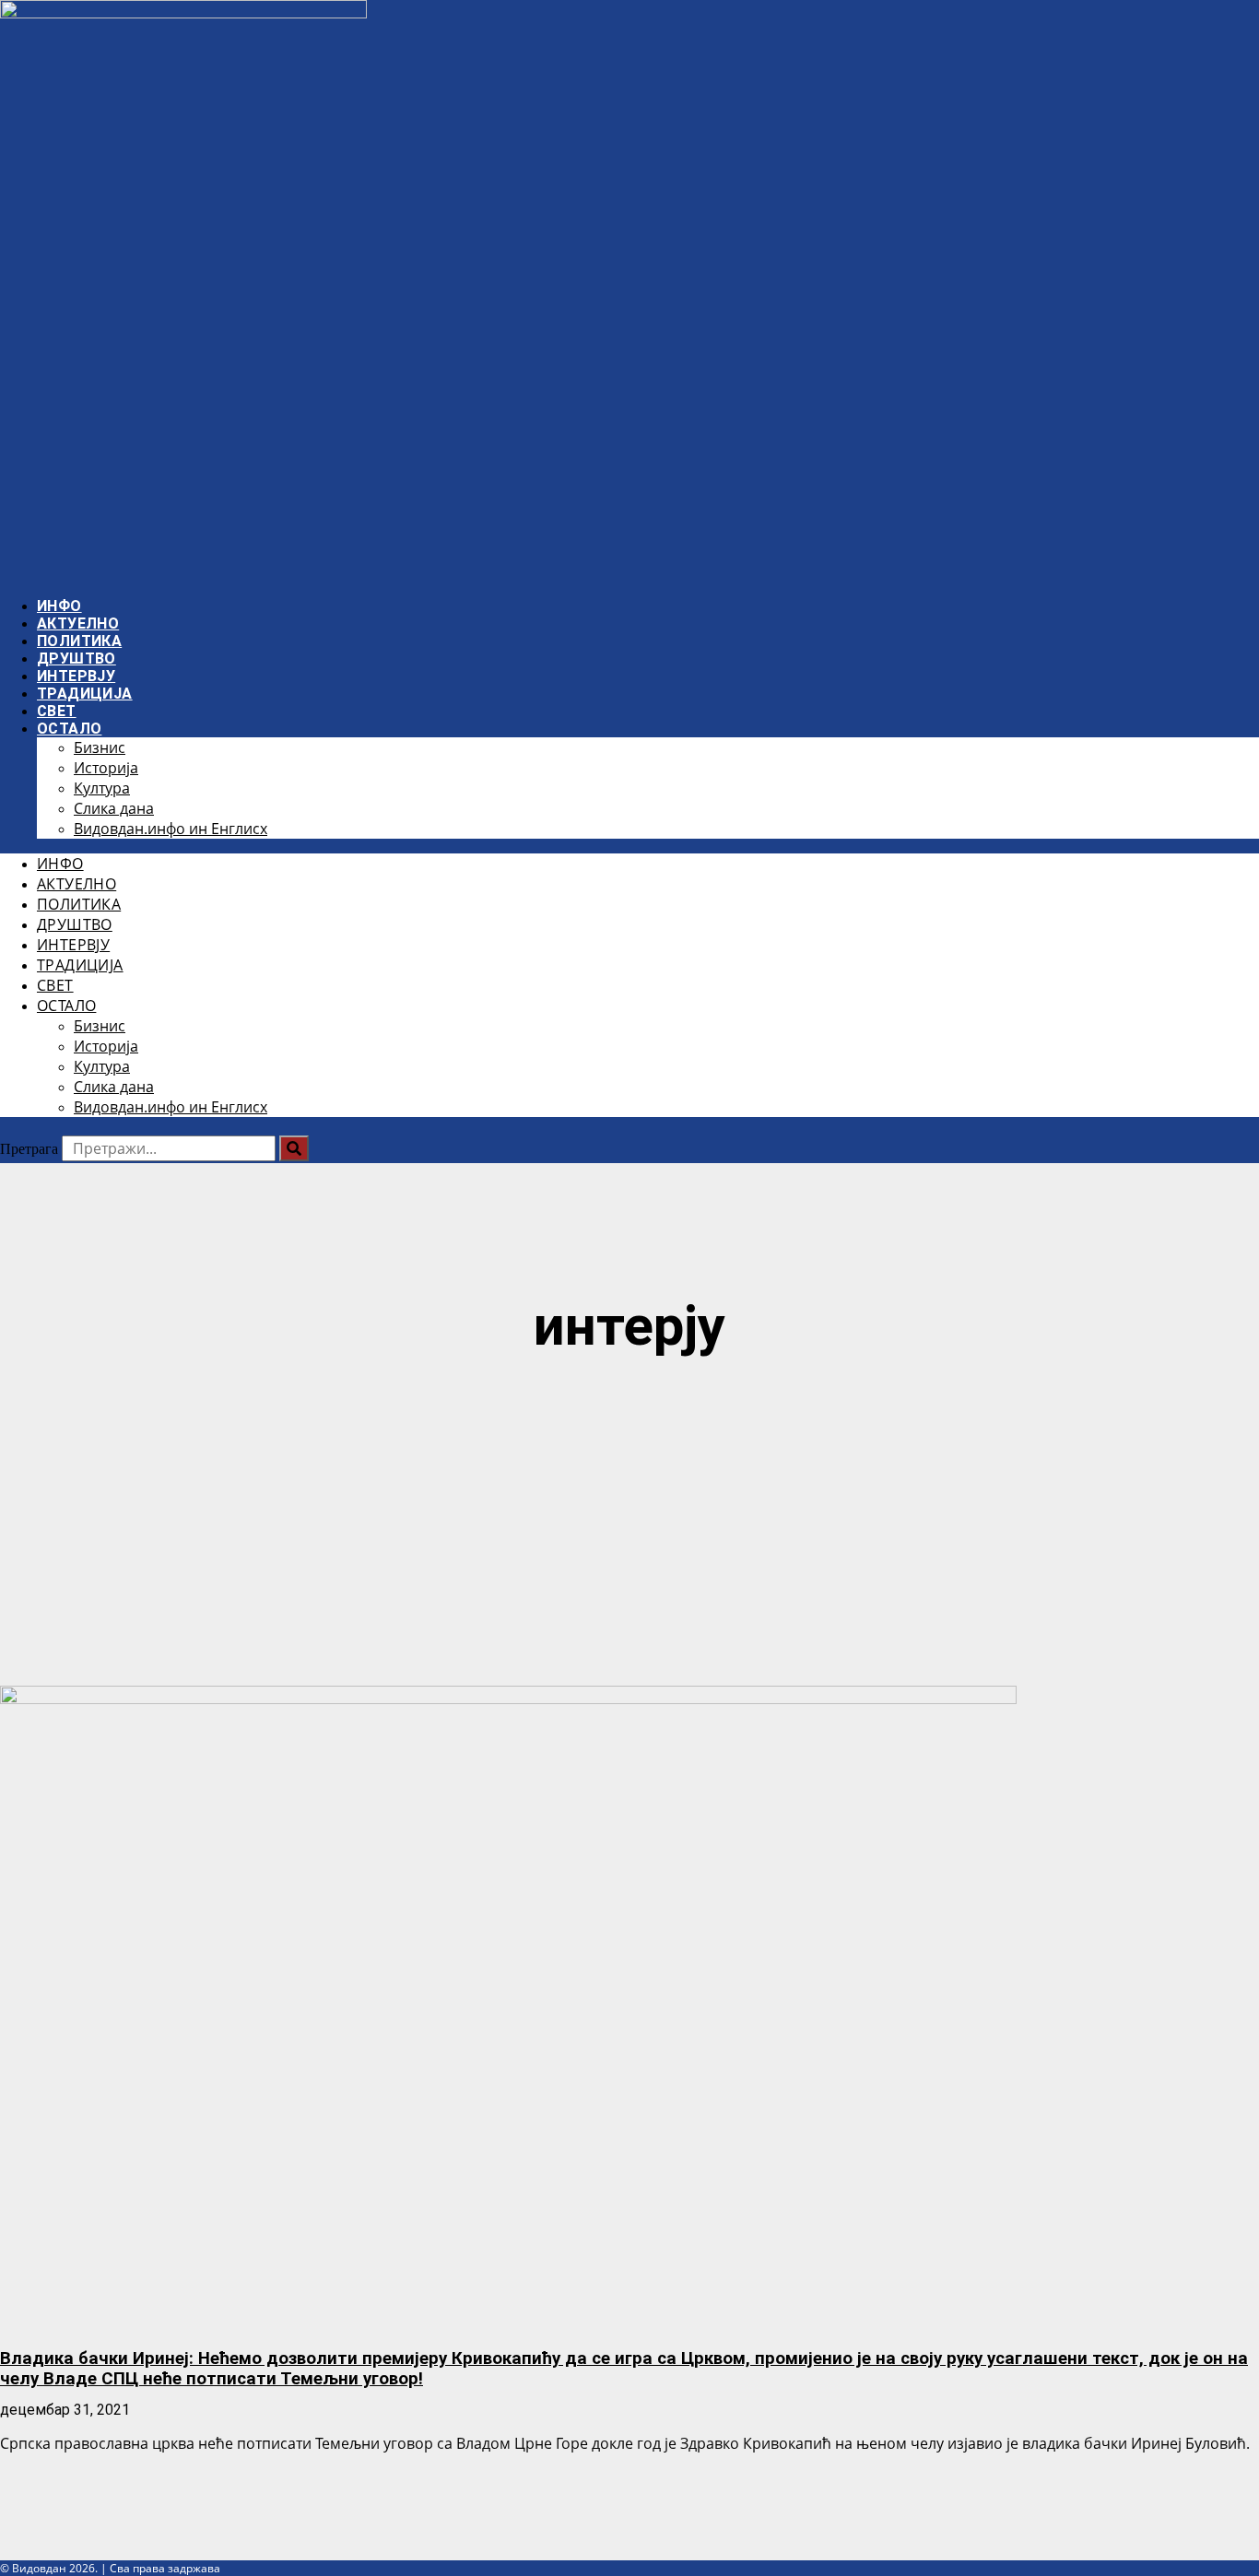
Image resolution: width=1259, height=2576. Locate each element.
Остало (69, 729)
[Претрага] (294, 1148)
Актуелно (78, 623)
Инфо (59, 606)
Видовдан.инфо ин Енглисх (171, 829)
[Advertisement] (629, 1524)
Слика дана (114, 808)
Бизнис (100, 747)
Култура (102, 788)
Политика (79, 641)
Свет (57, 711)
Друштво (76, 659)
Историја (106, 768)
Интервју (76, 676)
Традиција (85, 694)
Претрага (29, 1149)
